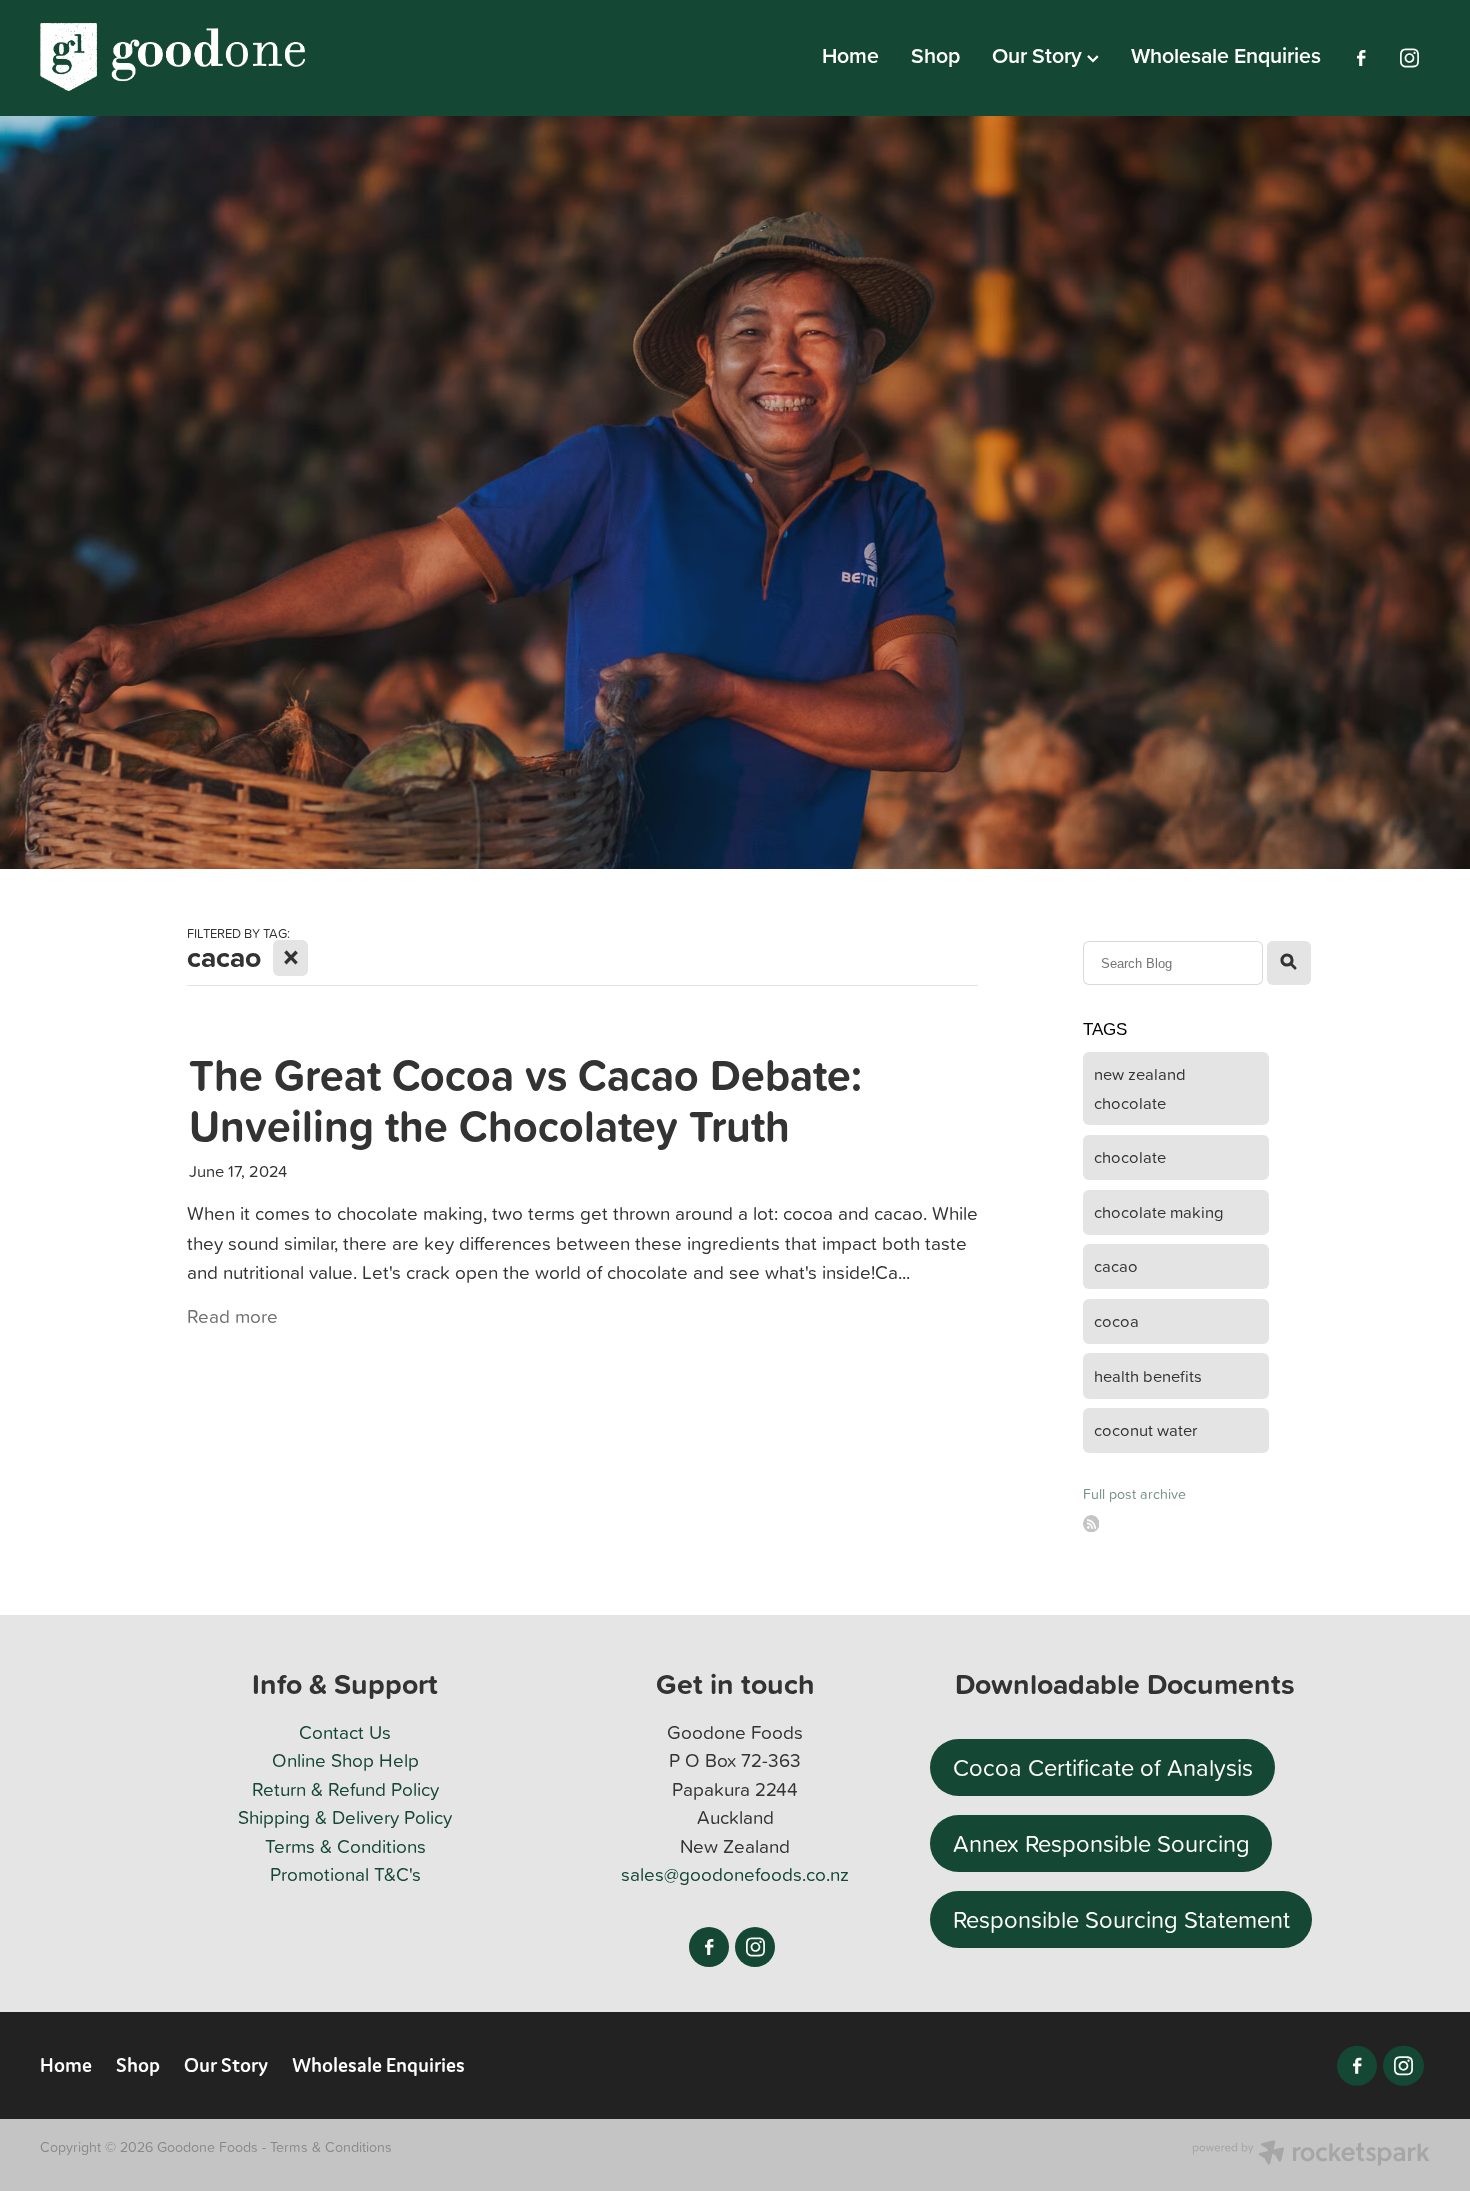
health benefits (1148, 1375)
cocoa (1116, 1320)
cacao (1116, 1265)
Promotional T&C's (345, 1873)
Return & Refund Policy (345, 1788)
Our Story (1039, 55)
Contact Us (345, 1731)
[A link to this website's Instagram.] (1409, 58)
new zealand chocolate (1140, 1088)
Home (850, 55)
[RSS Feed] (1091, 1523)
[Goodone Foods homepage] (179, 58)
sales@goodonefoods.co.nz (735, 1873)
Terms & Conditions (345, 1845)
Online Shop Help (345, 1759)
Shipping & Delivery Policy (345, 1816)
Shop (935, 55)
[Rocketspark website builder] (1311, 2155)
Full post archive (1134, 1494)
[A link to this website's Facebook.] (1361, 58)
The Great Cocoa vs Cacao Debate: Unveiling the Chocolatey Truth (525, 1099)
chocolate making (1159, 1211)
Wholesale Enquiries (1226, 55)
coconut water (1145, 1429)
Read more (232, 1315)
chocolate (1130, 1156)
